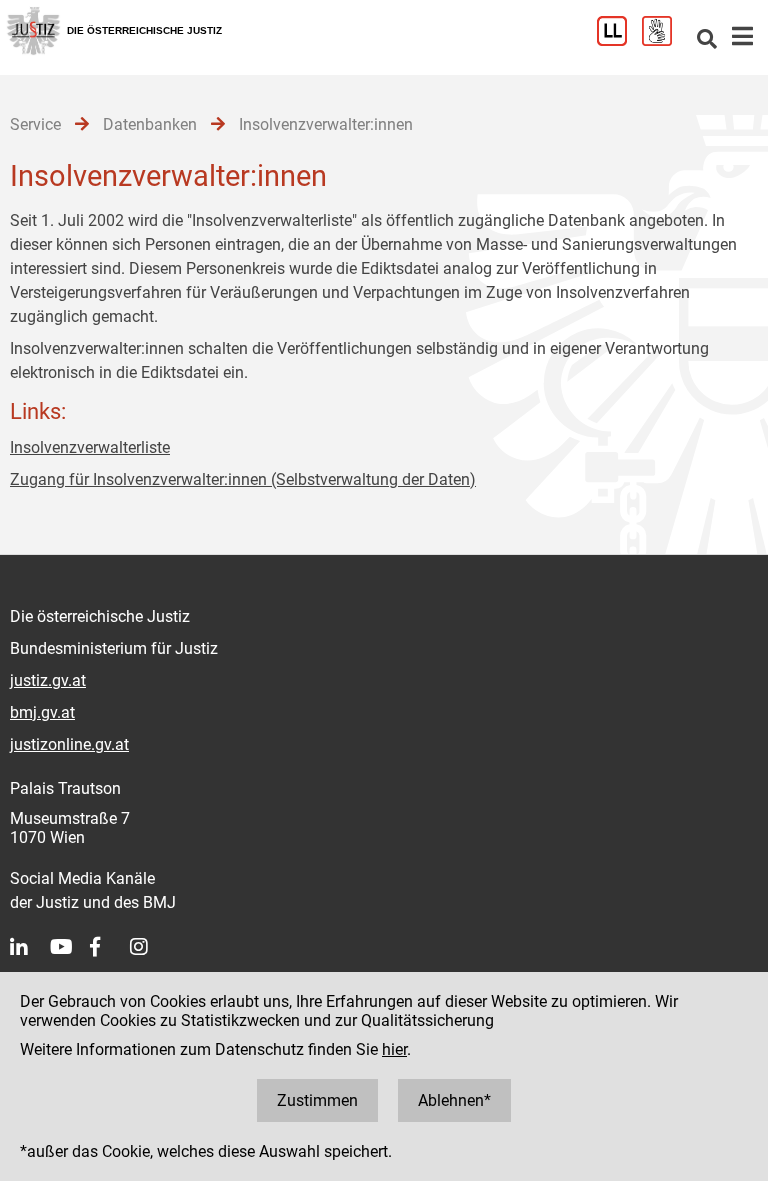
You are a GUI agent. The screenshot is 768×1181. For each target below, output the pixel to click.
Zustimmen (317, 1100)
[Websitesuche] (707, 40)
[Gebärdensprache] (664, 40)
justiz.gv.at (48, 680)
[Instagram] (150, 947)
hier (394, 1049)
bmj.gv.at (42, 712)
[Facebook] (110, 947)
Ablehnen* (454, 1100)
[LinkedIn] (30, 947)
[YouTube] (70, 947)
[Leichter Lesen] (619, 40)
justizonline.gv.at (69, 744)
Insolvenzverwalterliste (90, 447)
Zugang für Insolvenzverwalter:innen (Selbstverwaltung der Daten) (243, 479)
